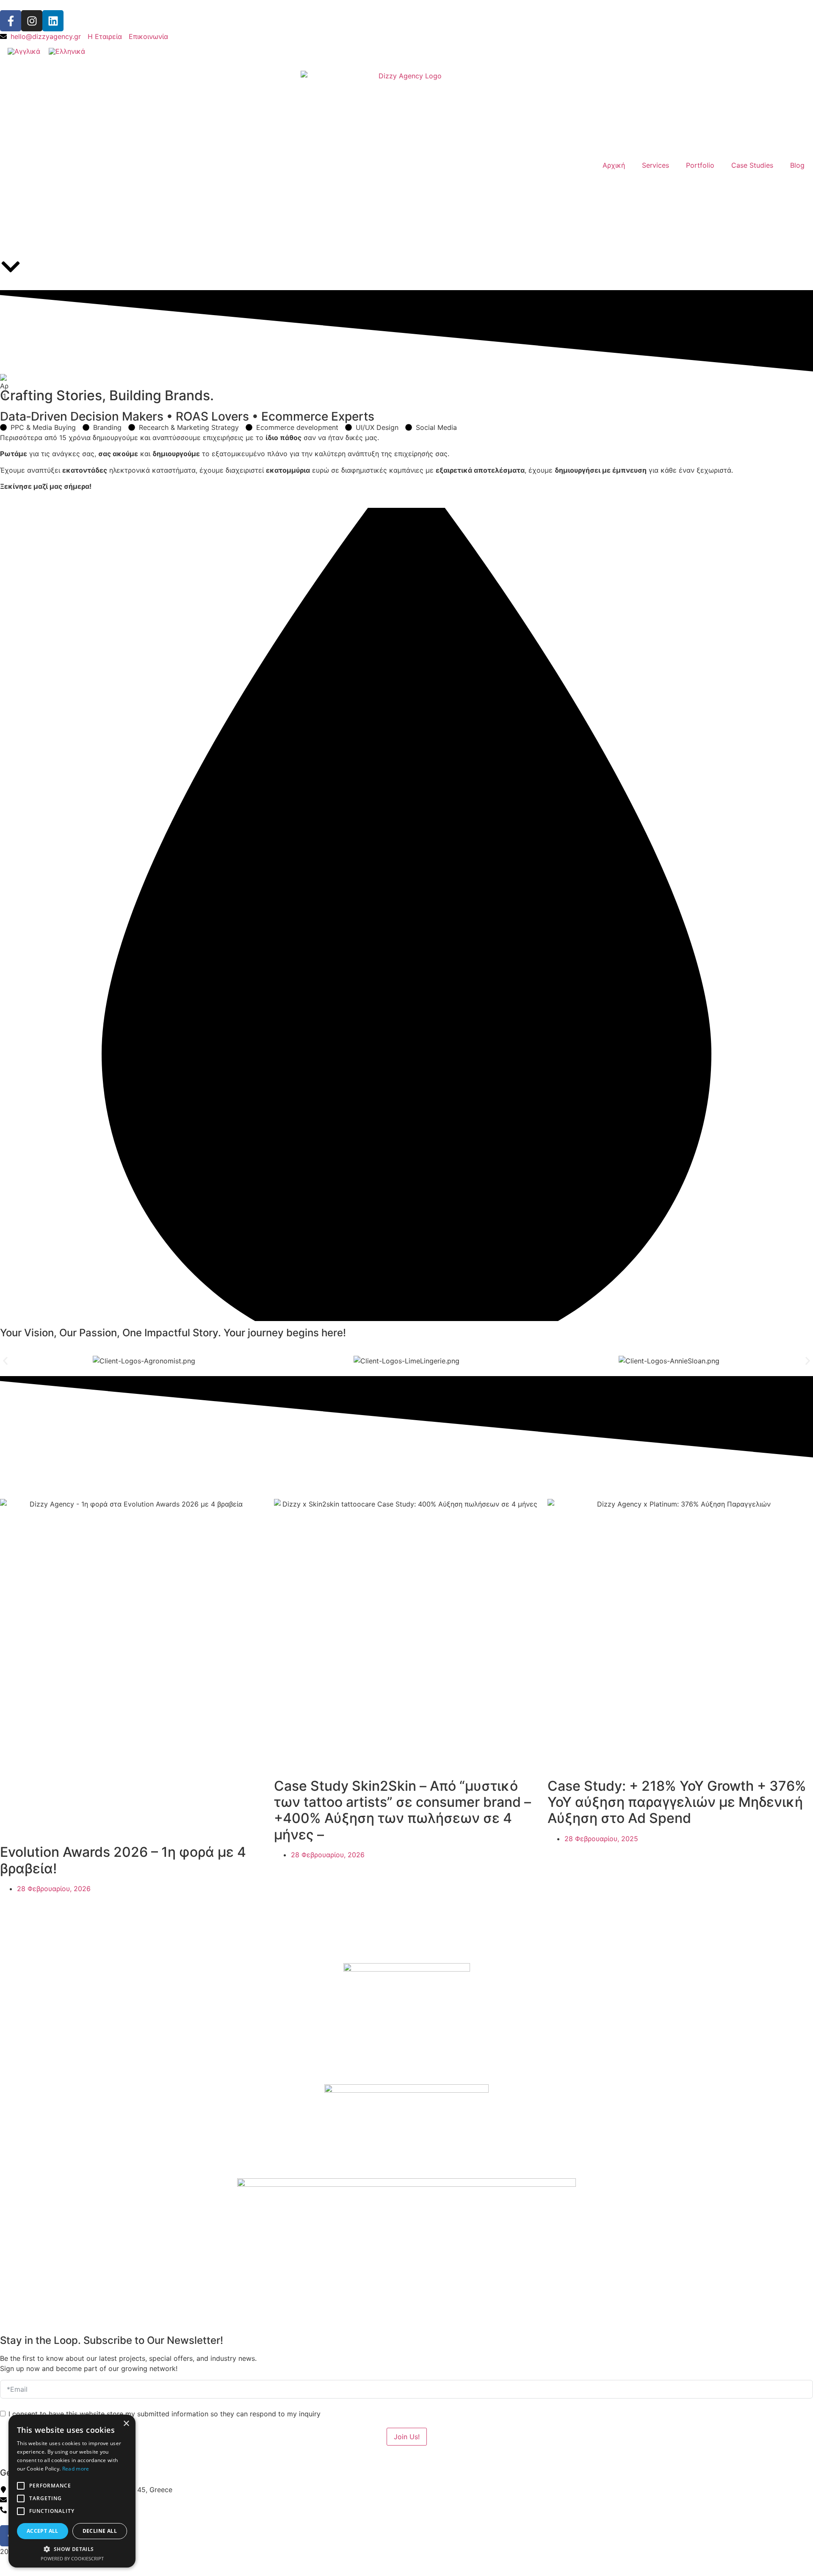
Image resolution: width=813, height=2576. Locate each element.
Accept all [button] (43, 2531)
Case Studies (752, 165)
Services (655, 165)
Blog (797, 165)
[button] (5, 1361)
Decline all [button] (100, 2531)
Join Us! (407, 2437)
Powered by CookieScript (72, 2558)
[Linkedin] (53, 21)
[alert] (72, 2491)
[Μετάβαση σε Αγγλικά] (24, 51)
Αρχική (614, 165)
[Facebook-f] (11, 21)
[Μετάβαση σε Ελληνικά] (67, 51)
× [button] (126, 2424)
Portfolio (700, 165)
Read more (76, 2469)
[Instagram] (32, 21)
